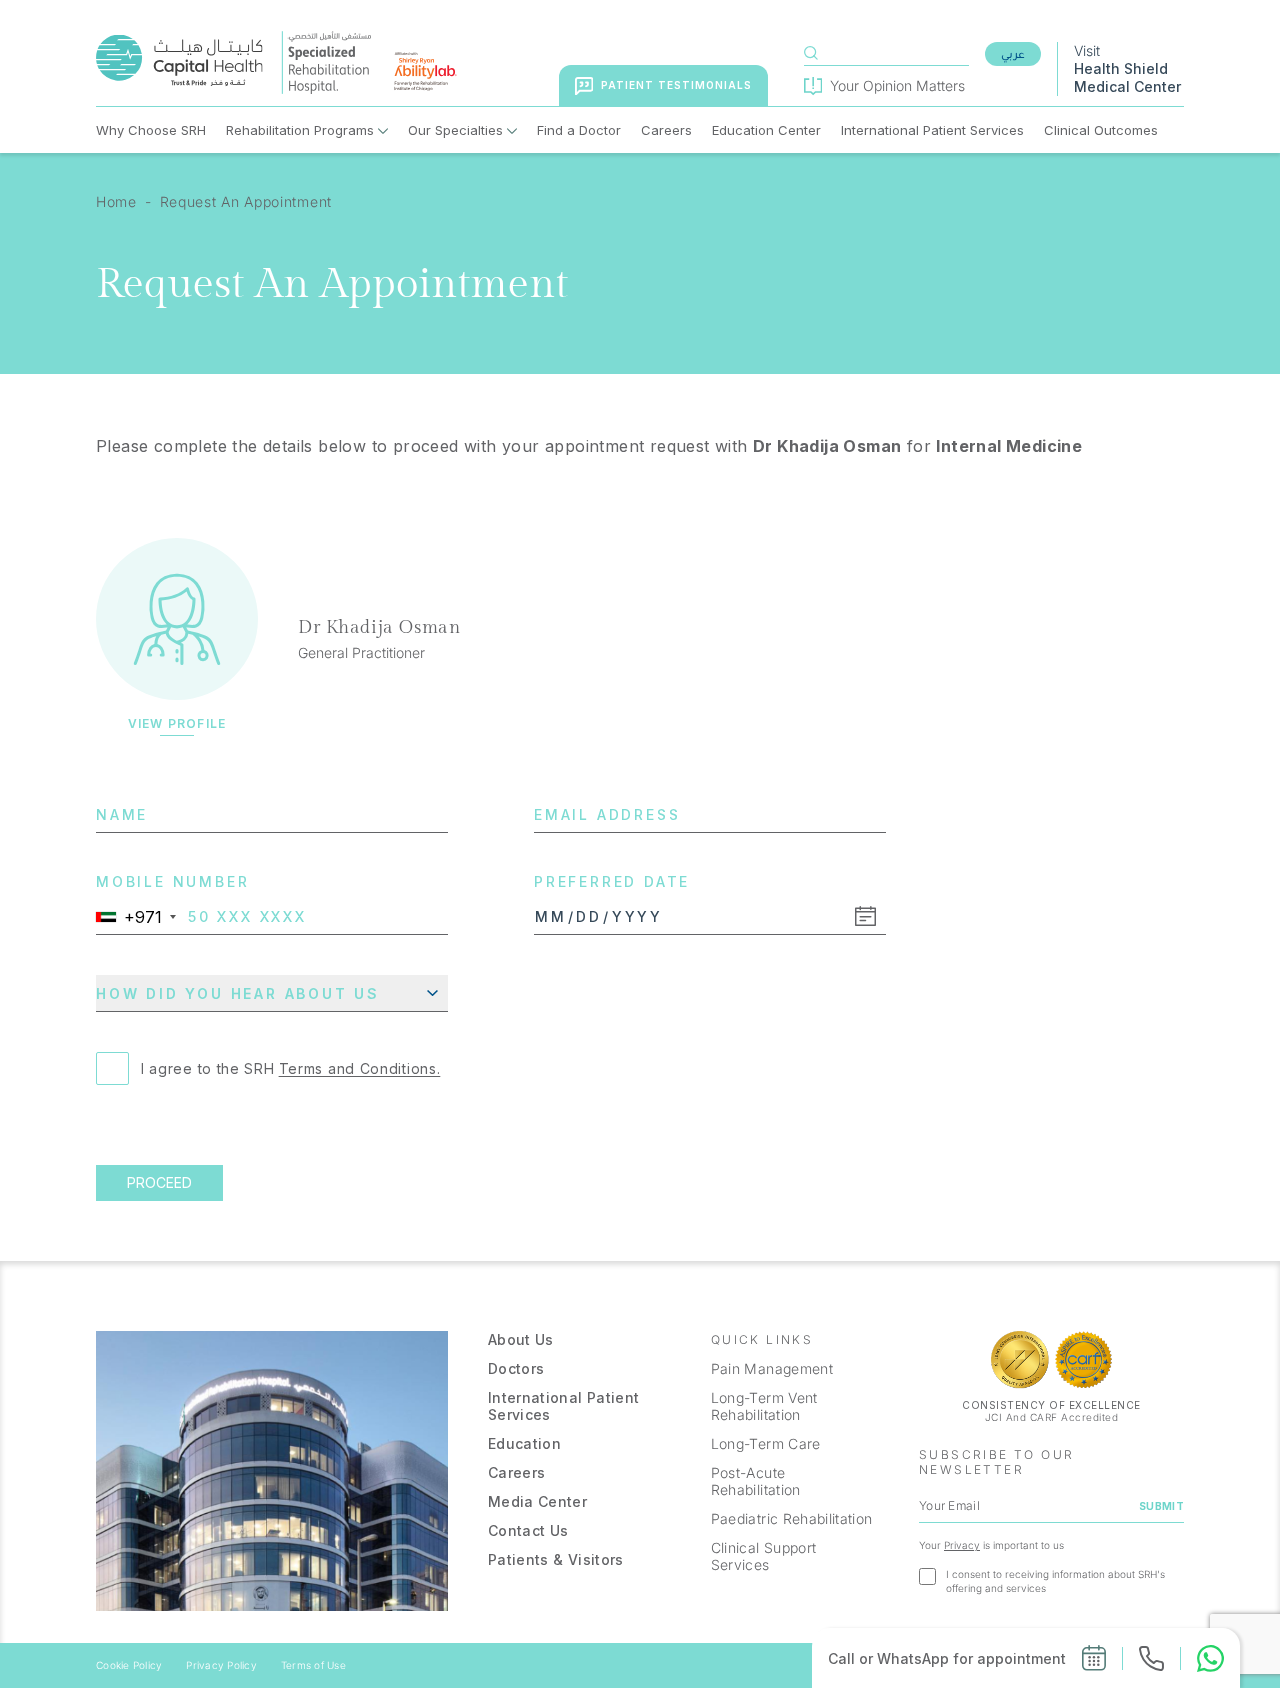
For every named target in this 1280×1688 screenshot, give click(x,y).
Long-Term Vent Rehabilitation (764, 1406)
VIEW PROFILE (177, 724)
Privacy (962, 1545)
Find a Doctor (579, 130)
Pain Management (772, 1368)
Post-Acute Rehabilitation (756, 1481)
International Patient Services (932, 130)
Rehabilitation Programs (300, 130)
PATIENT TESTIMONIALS (676, 85)
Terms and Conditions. (360, 1068)
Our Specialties (455, 130)
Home (116, 201)
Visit (1127, 68)
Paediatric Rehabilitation (792, 1518)
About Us (521, 1339)
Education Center (766, 130)
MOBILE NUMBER (172, 881)
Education (524, 1443)
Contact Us (528, 1530)
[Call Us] (1151, 1658)
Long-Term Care (766, 1443)
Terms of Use (313, 1665)
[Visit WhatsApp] (1210, 1658)
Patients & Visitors (556, 1559)
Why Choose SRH (151, 130)
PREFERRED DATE (612, 881)
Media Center (537, 1501)
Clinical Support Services (764, 1556)
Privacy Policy (221, 1665)
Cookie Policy (129, 1665)
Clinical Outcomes (1101, 130)
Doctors (516, 1368)
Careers (666, 130)
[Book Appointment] (1094, 1658)
